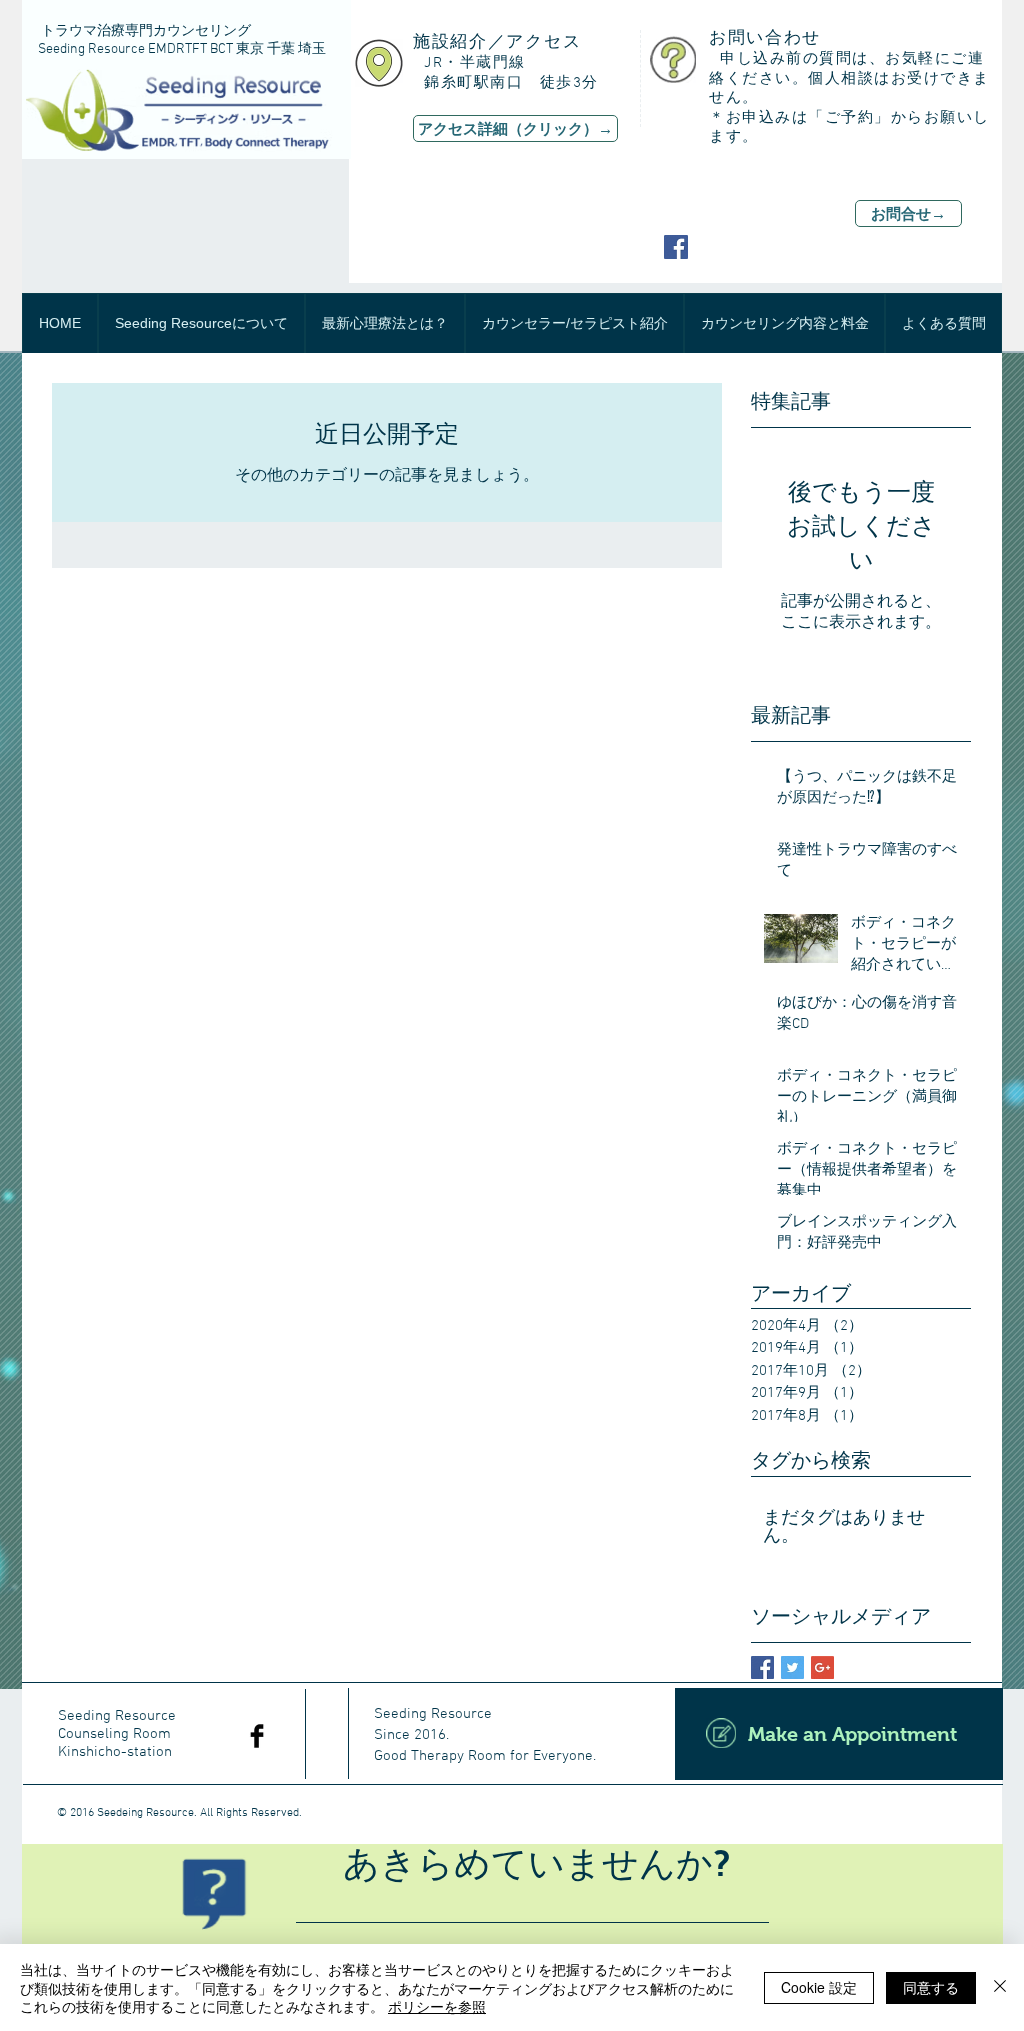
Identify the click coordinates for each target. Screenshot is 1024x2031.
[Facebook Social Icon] (676, 247)
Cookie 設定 (819, 1987)
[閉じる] (1000, 1987)
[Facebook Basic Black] (257, 1736)
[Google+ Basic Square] (822, 1667)
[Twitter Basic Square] (792, 1667)
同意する (931, 1987)
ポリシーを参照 (437, 2006)
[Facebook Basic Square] (762, 1667)
